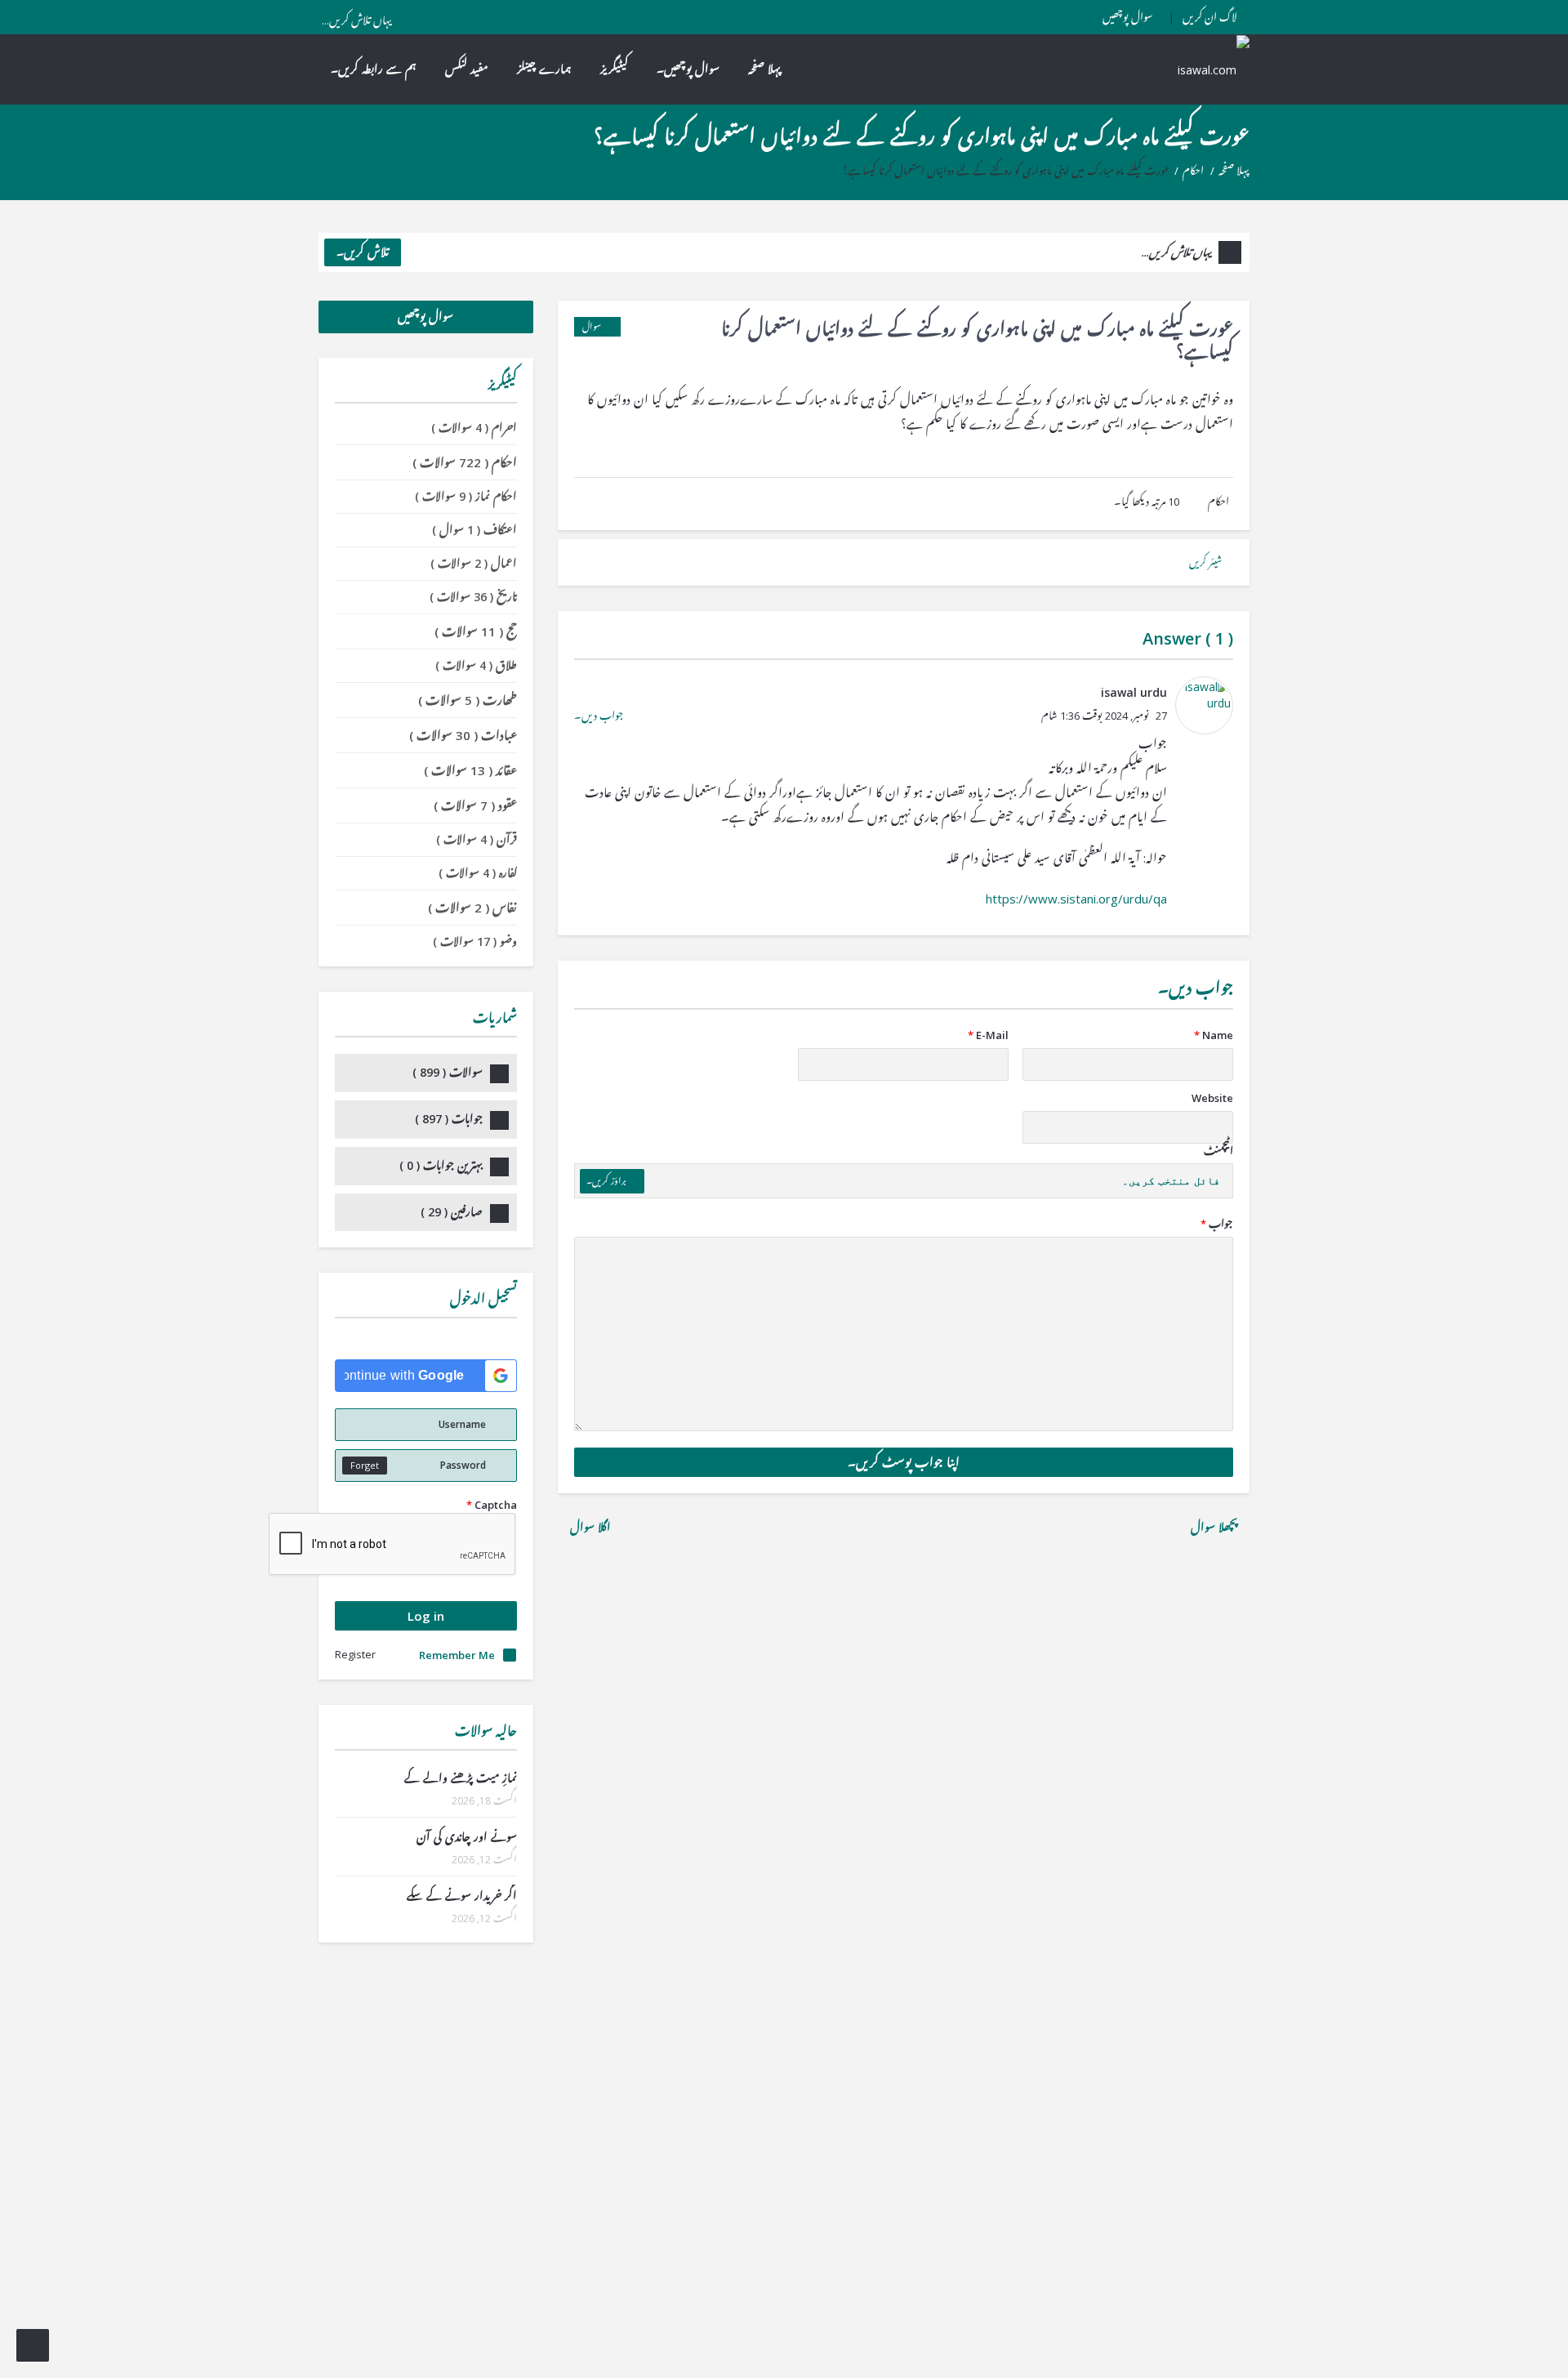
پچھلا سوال (1216, 1527)
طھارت (468, 700)
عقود (475, 805)
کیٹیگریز (614, 69)
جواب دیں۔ (599, 716)
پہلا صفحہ (764, 69)
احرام (474, 428)
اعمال (474, 563)
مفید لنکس (467, 69)
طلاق (476, 665)
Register (355, 1654)
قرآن (477, 839)
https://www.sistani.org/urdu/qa (1076, 899)
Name (1214, 1035)
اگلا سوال (589, 1527)
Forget (365, 1465)
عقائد (470, 770)
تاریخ (473, 597)
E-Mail (988, 1035)
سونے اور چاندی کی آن (467, 1837)
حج (476, 631)
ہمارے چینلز (544, 69)
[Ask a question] (33, 2345)
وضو (475, 941)
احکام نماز (466, 496)
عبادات (463, 735)
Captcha (492, 1505)
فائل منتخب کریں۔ (1171, 1181)
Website (1212, 1098)
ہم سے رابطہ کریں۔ (374, 69)
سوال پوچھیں (1127, 17)
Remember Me (457, 1655)
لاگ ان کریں (1210, 17)
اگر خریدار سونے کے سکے (462, 1896)
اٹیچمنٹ (1218, 1151)
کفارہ (478, 873)
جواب (1217, 1224)
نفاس (472, 908)
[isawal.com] (1205, 69)
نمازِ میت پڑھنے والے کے (461, 1778)
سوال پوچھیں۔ (688, 69)
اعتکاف (474, 530)
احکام (1193, 171)
